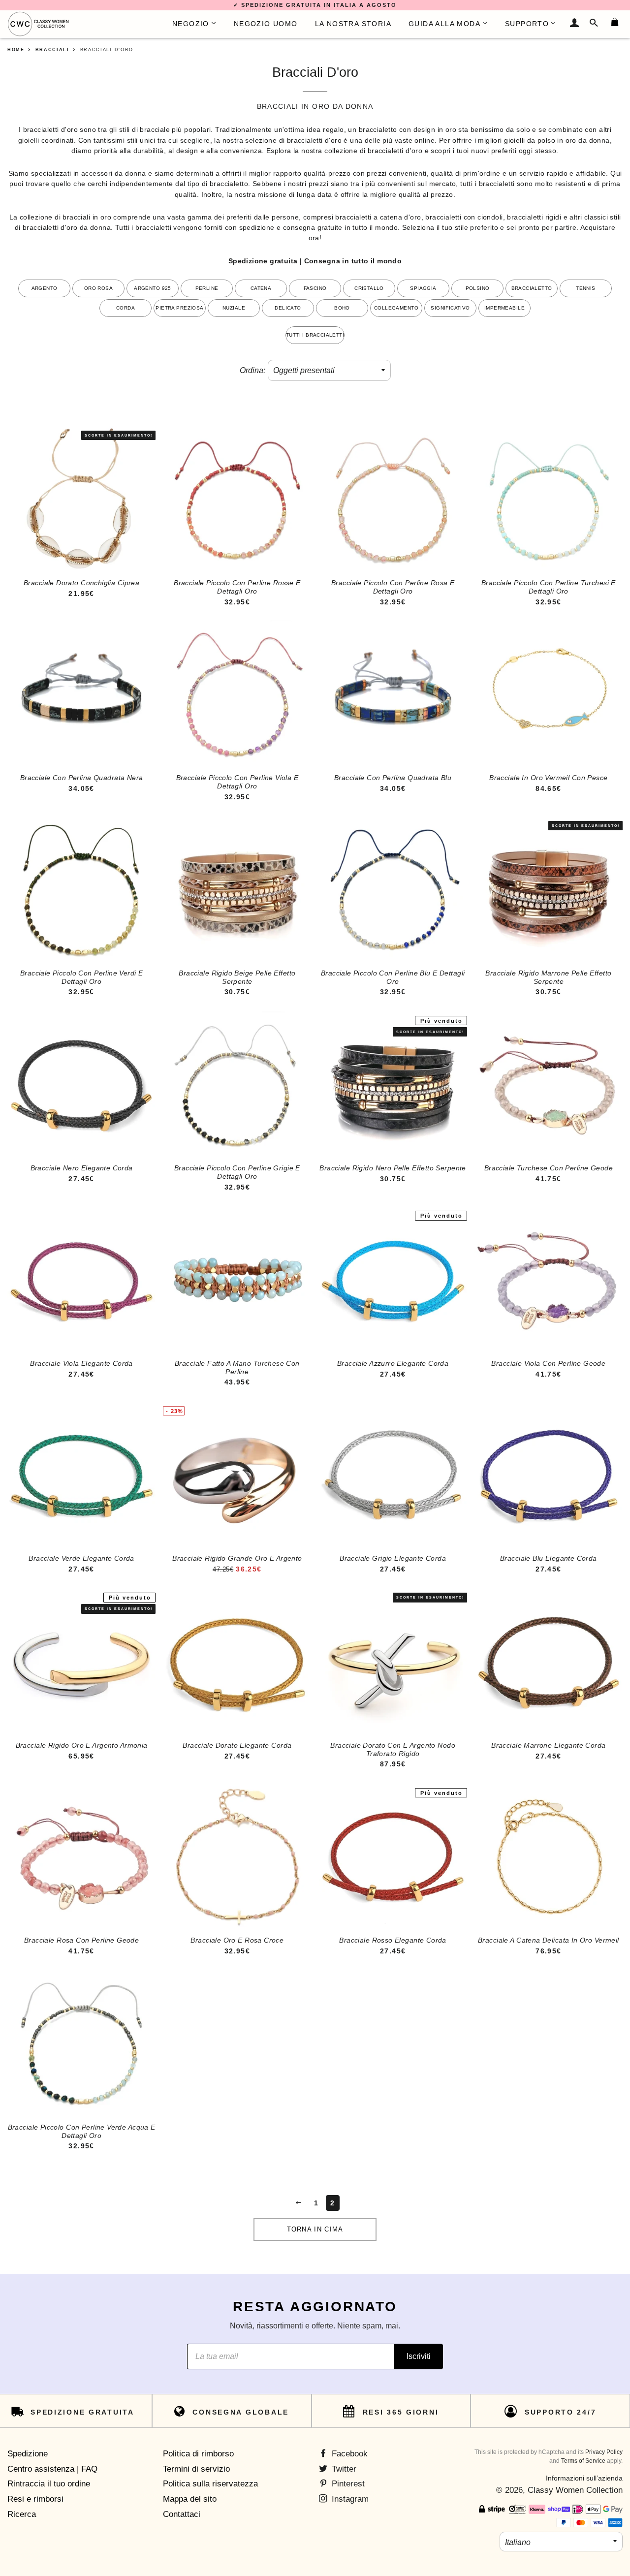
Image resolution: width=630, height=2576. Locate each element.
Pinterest (347, 2484)
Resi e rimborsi (35, 2499)
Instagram (349, 2499)
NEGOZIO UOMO (266, 24)
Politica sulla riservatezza (210, 2484)
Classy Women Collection (575, 2490)
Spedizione (28, 2454)
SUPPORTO (527, 24)
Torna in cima (315, 2229)
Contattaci (182, 2514)
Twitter (343, 2469)
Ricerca (22, 2514)
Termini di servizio (196, 2469)
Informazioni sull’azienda (584, 2478)
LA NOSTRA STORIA (353, 24)
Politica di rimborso (198, 2454)
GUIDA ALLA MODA (444, 24)
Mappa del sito (190, 2499)
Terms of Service (583, 2461)
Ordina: (252, 370)
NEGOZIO (191, 24)
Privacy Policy (604, 2452)
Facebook (348, 2454)
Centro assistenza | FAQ (52, 2469)
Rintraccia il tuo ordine (49, 2484)
